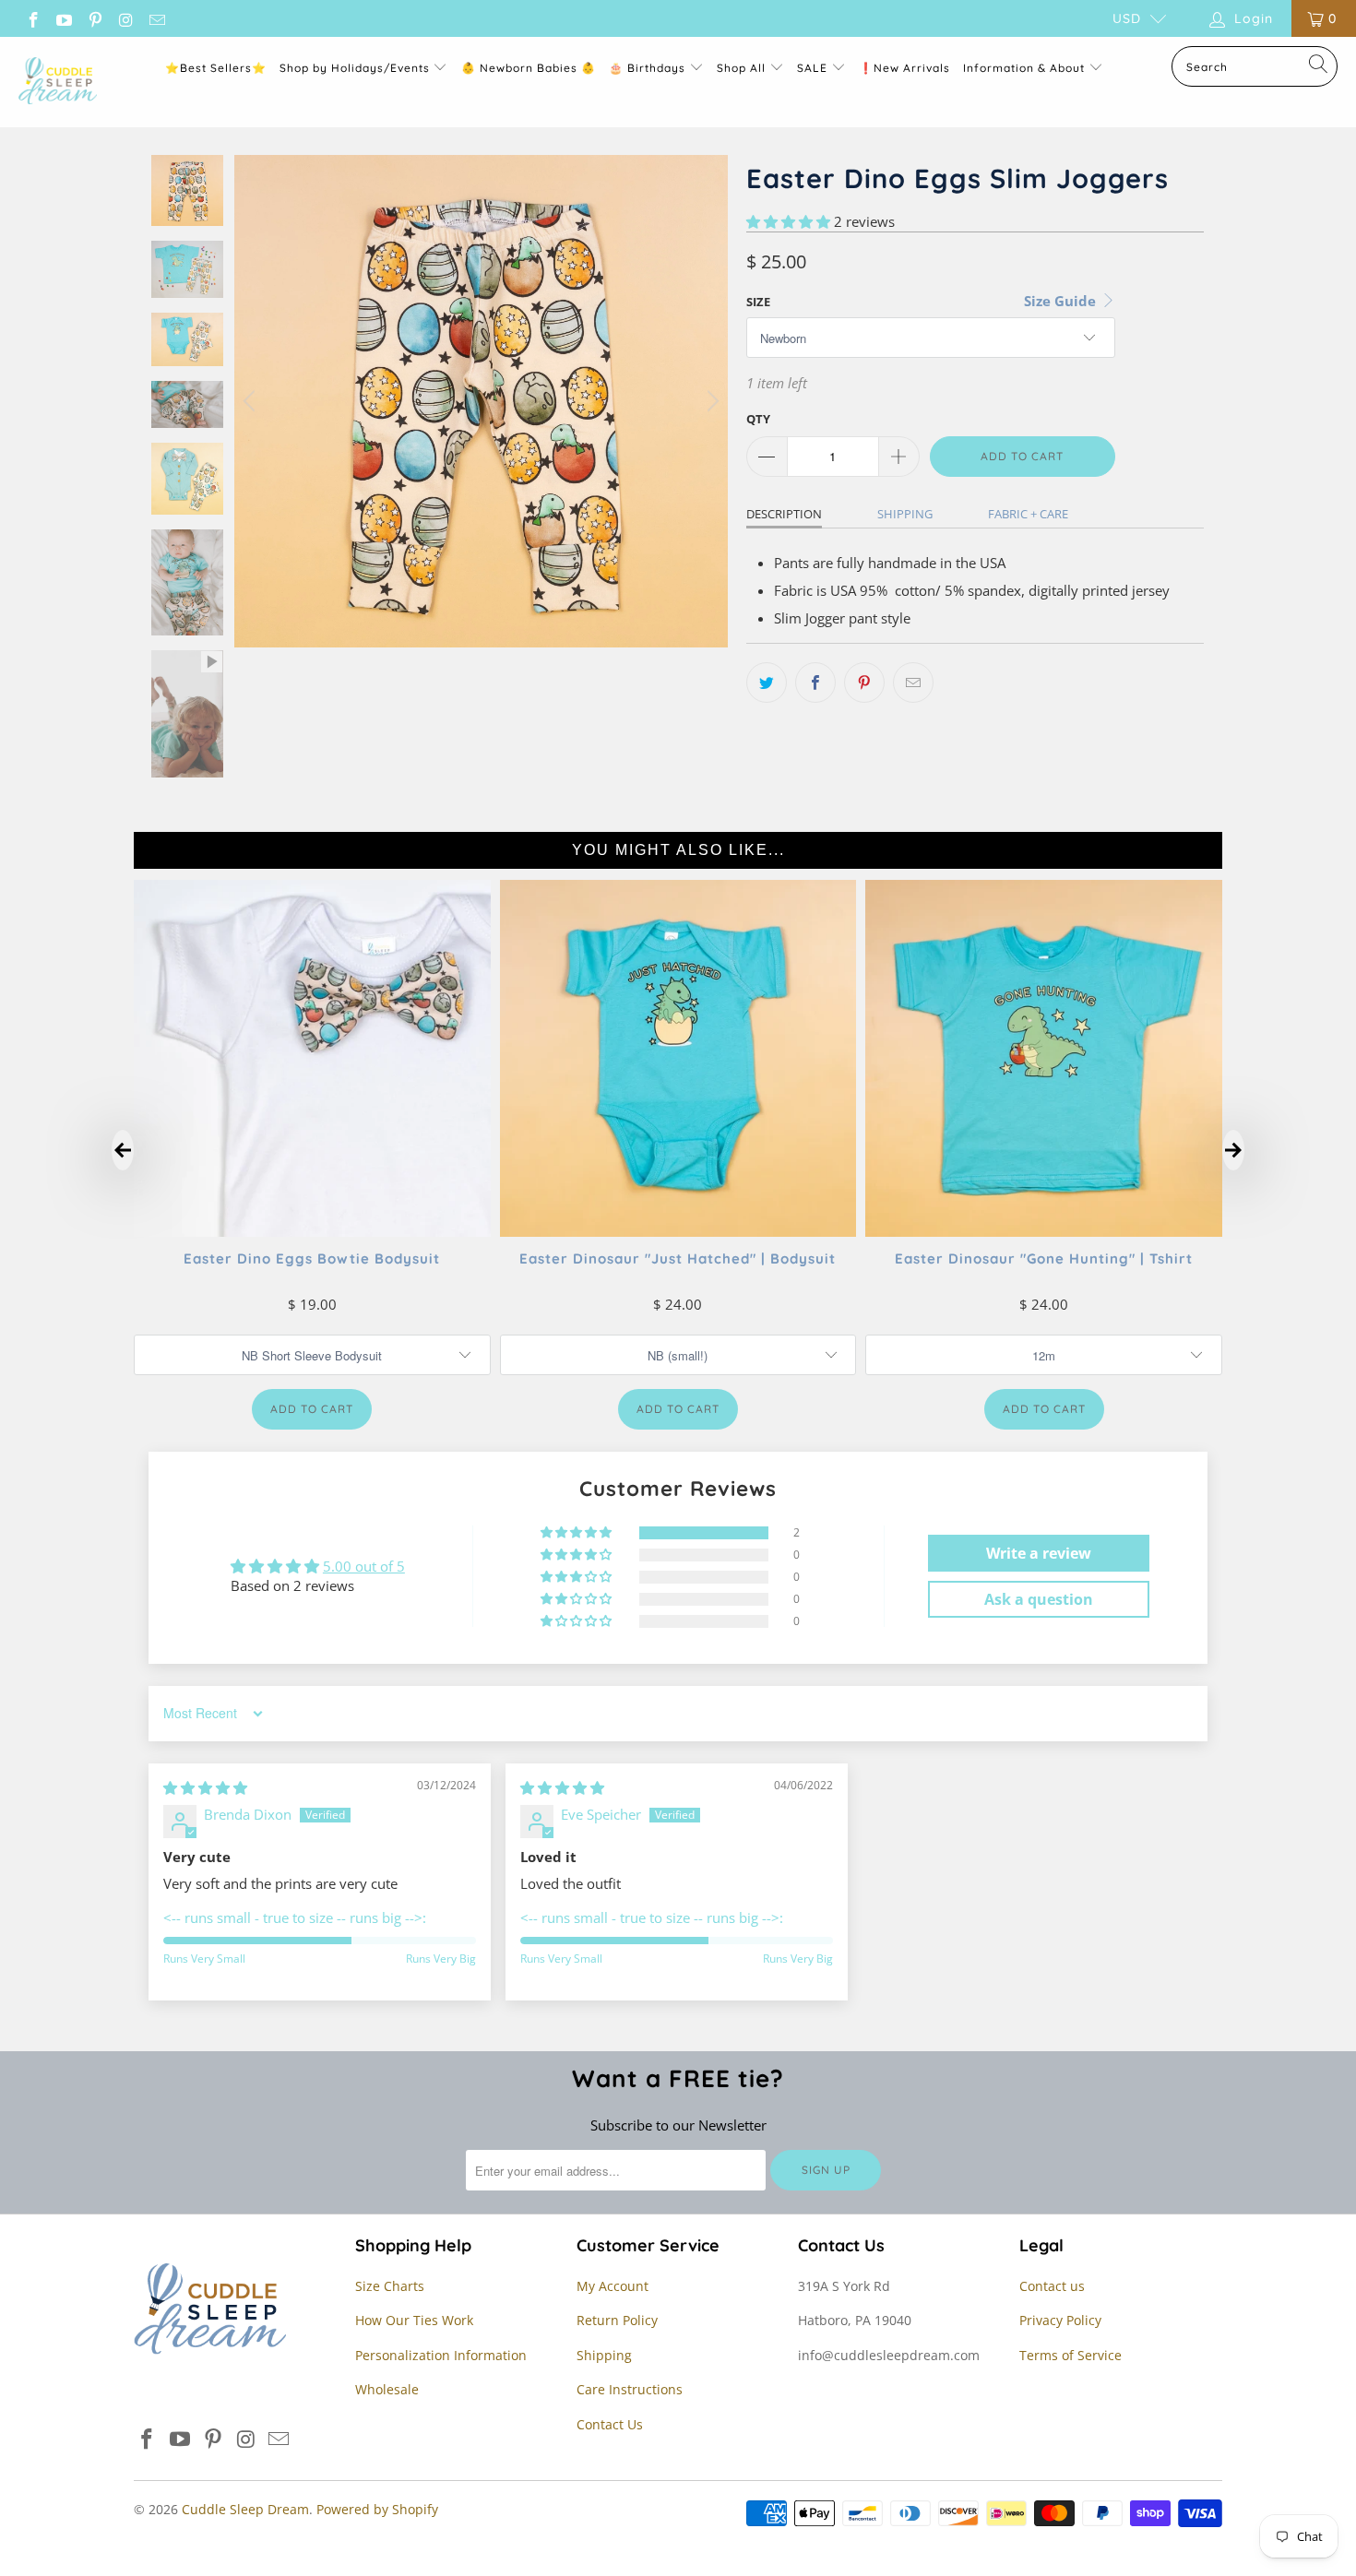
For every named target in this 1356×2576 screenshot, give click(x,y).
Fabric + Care (1028, 514)
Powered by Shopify (377, 2509)
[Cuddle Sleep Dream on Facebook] (32, 18)
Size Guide (1062, 301)
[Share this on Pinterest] (864, 683)
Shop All (741, 68)
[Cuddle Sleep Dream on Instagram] (125, 18)
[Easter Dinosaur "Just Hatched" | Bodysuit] (678, 1231)
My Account (613, 2286)
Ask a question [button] (1039, 1599)
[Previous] (252, 401)
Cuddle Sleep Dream (245, 2509)
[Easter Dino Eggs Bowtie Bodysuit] (312, 1231)
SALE (814, 68)
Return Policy (617, 2320)
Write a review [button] (1039, 1553)
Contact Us (610, 2424)
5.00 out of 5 (364, 1566)
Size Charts (390, 2286)
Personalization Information (441, 2355)
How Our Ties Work (414, 2320)
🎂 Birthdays (649, 68)
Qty (758, 419)
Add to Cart (312, 1409)
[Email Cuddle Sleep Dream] (156, 18)
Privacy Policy (1060, 2320)
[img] (205, 1787)
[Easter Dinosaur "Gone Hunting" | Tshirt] (1044, 1231)
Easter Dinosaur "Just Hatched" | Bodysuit (678, 1258)
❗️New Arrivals (904, 68)
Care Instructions (630, 2389)
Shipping (905, 514)
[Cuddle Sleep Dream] (58, 82)
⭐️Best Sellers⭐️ (216, 68)
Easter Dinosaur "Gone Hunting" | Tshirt (1044, 1258)
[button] (788, 221)
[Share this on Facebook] (815, 683)
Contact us (1052, 2286)
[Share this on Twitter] (767, 683)
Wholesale (387, 2389)
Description (784, 514)
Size (758, 302)
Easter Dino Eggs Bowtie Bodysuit (312, 1258)
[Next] (710, 401)
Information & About (1024, 68)
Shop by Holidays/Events (355, 68)
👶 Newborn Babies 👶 (529, 68)
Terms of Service (1071, 2355)
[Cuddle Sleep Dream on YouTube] (64, 18)
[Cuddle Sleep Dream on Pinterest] (94, 18)
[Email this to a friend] (913, 683)
